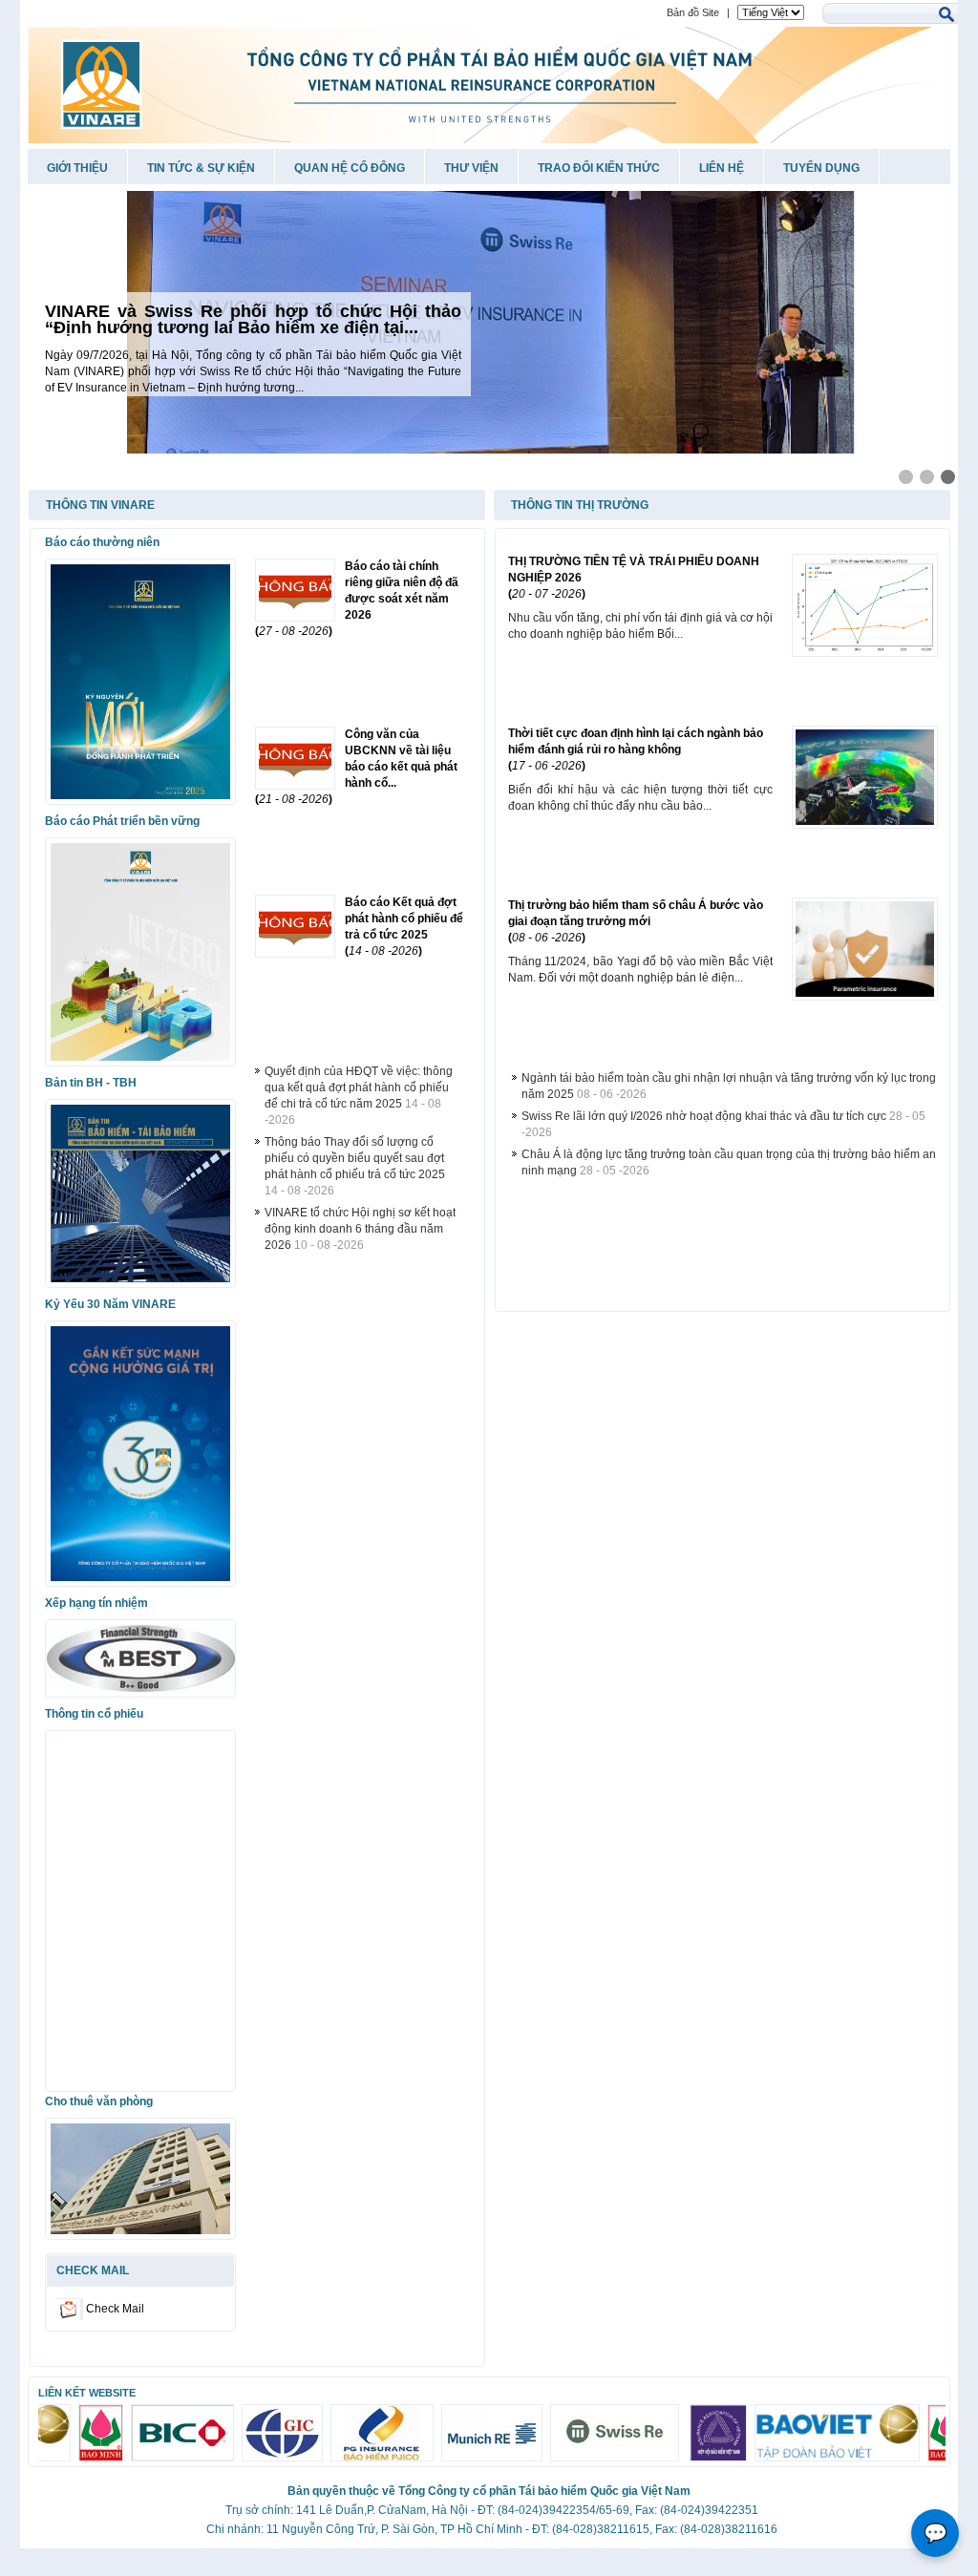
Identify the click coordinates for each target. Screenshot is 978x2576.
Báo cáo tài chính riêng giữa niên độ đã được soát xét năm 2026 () (357, 599)
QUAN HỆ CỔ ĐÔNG (350, 168)
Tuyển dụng (821, 168)
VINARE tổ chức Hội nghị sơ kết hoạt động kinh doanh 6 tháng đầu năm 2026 (360, 1229)
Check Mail (115, 2308)
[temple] (489, 322)
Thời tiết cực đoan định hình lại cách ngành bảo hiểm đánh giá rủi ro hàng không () (636, 750)
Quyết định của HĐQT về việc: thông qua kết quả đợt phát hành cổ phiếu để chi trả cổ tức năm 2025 (359, 1087)
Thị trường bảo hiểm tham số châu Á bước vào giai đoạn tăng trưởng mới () (636, 921)
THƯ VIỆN (471, 168)
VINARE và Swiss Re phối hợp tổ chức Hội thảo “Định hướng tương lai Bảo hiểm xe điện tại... (253, 319)
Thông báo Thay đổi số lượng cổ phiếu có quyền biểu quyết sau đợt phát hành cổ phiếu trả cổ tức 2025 (355, 1158)
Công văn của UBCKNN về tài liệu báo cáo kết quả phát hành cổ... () (356, 767)
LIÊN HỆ (722, 168)
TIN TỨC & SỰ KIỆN (201, 168)
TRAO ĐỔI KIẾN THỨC (599, 168)
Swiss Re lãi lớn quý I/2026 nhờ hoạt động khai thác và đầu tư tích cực (704, 1116)
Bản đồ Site (693, 12)
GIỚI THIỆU (77, 168)
